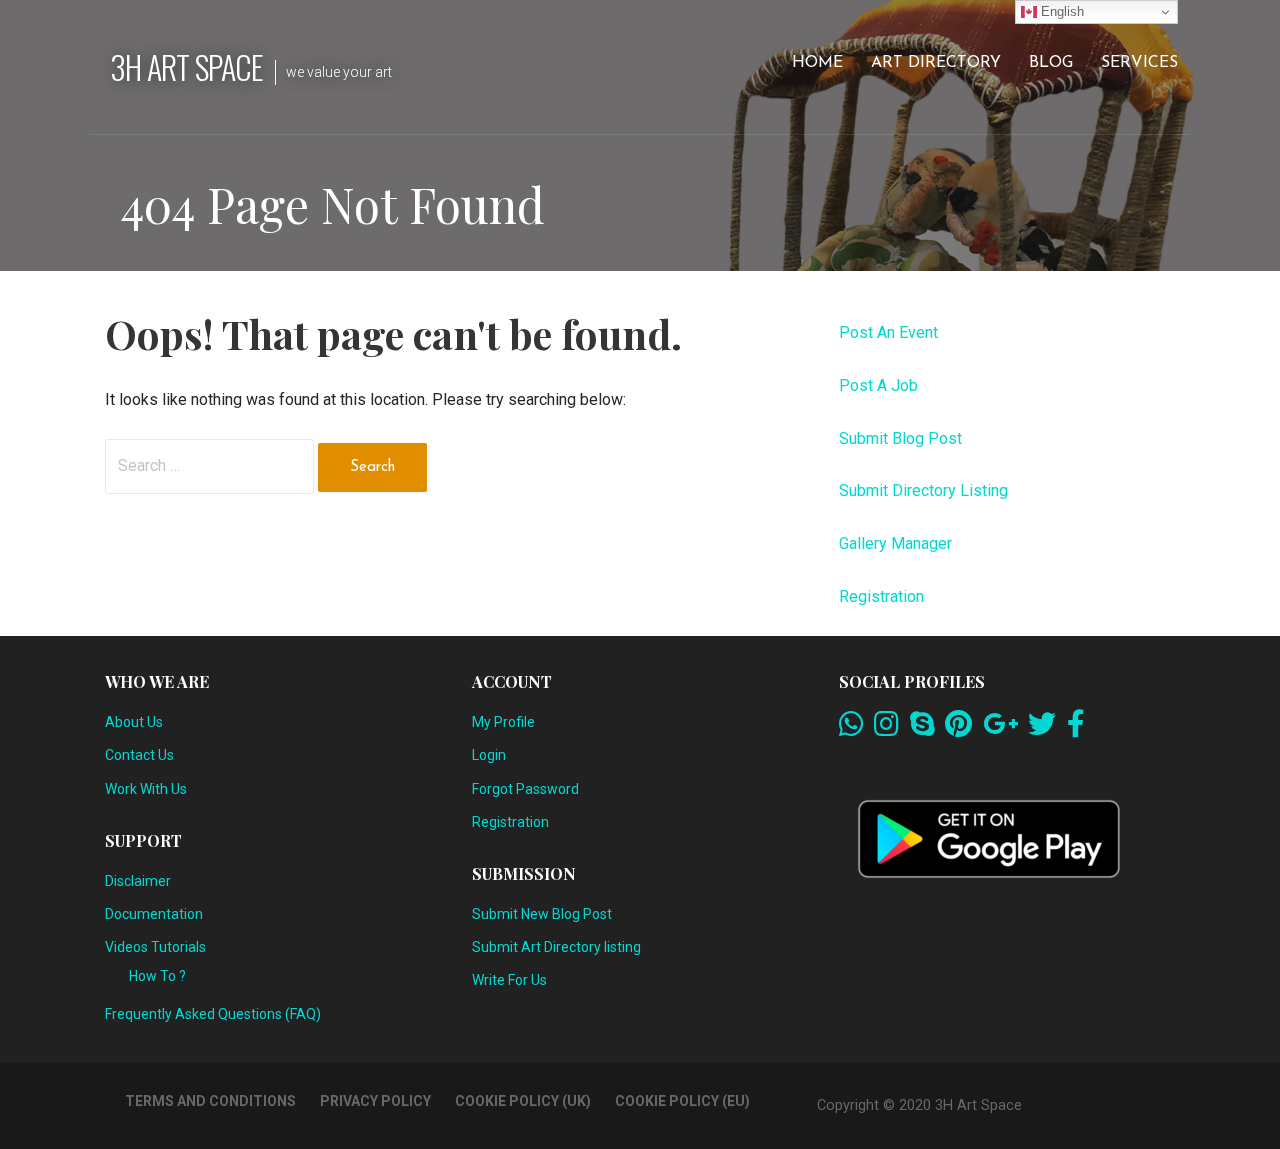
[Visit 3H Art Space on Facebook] (1076, 729)
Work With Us (146, 789)
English (1060, 11)
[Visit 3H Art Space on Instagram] (886, 729)
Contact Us (139, 755)
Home (817, 63)
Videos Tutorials (155, 947)
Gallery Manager (895, 543)
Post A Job (878, 385)
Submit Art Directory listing (556, 947)
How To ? (157, 976)
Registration (881, 596)
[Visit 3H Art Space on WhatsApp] (851, 729)
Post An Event (888, 332)
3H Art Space (186, 66)
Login (489, 755)
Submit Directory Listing (923, 490)
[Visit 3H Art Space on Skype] (922, 729)
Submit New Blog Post (542, 914)
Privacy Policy (375, 1101)
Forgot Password (525, 789)
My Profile (503, 722)
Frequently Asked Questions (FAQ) (213, 1014)
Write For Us (509, 980)
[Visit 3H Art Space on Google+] (1000, 729)
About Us (134, 722)
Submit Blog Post (900, 438)
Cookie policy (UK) (523, 1101)
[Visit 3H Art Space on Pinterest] (958, 729)
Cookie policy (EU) (682, 1101)
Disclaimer (138, 881)
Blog (1051, 63)
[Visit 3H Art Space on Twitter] (1042, 729)
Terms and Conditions (210, 1101)
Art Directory (936, 63)
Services (1139, 63)
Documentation (154, 914)
